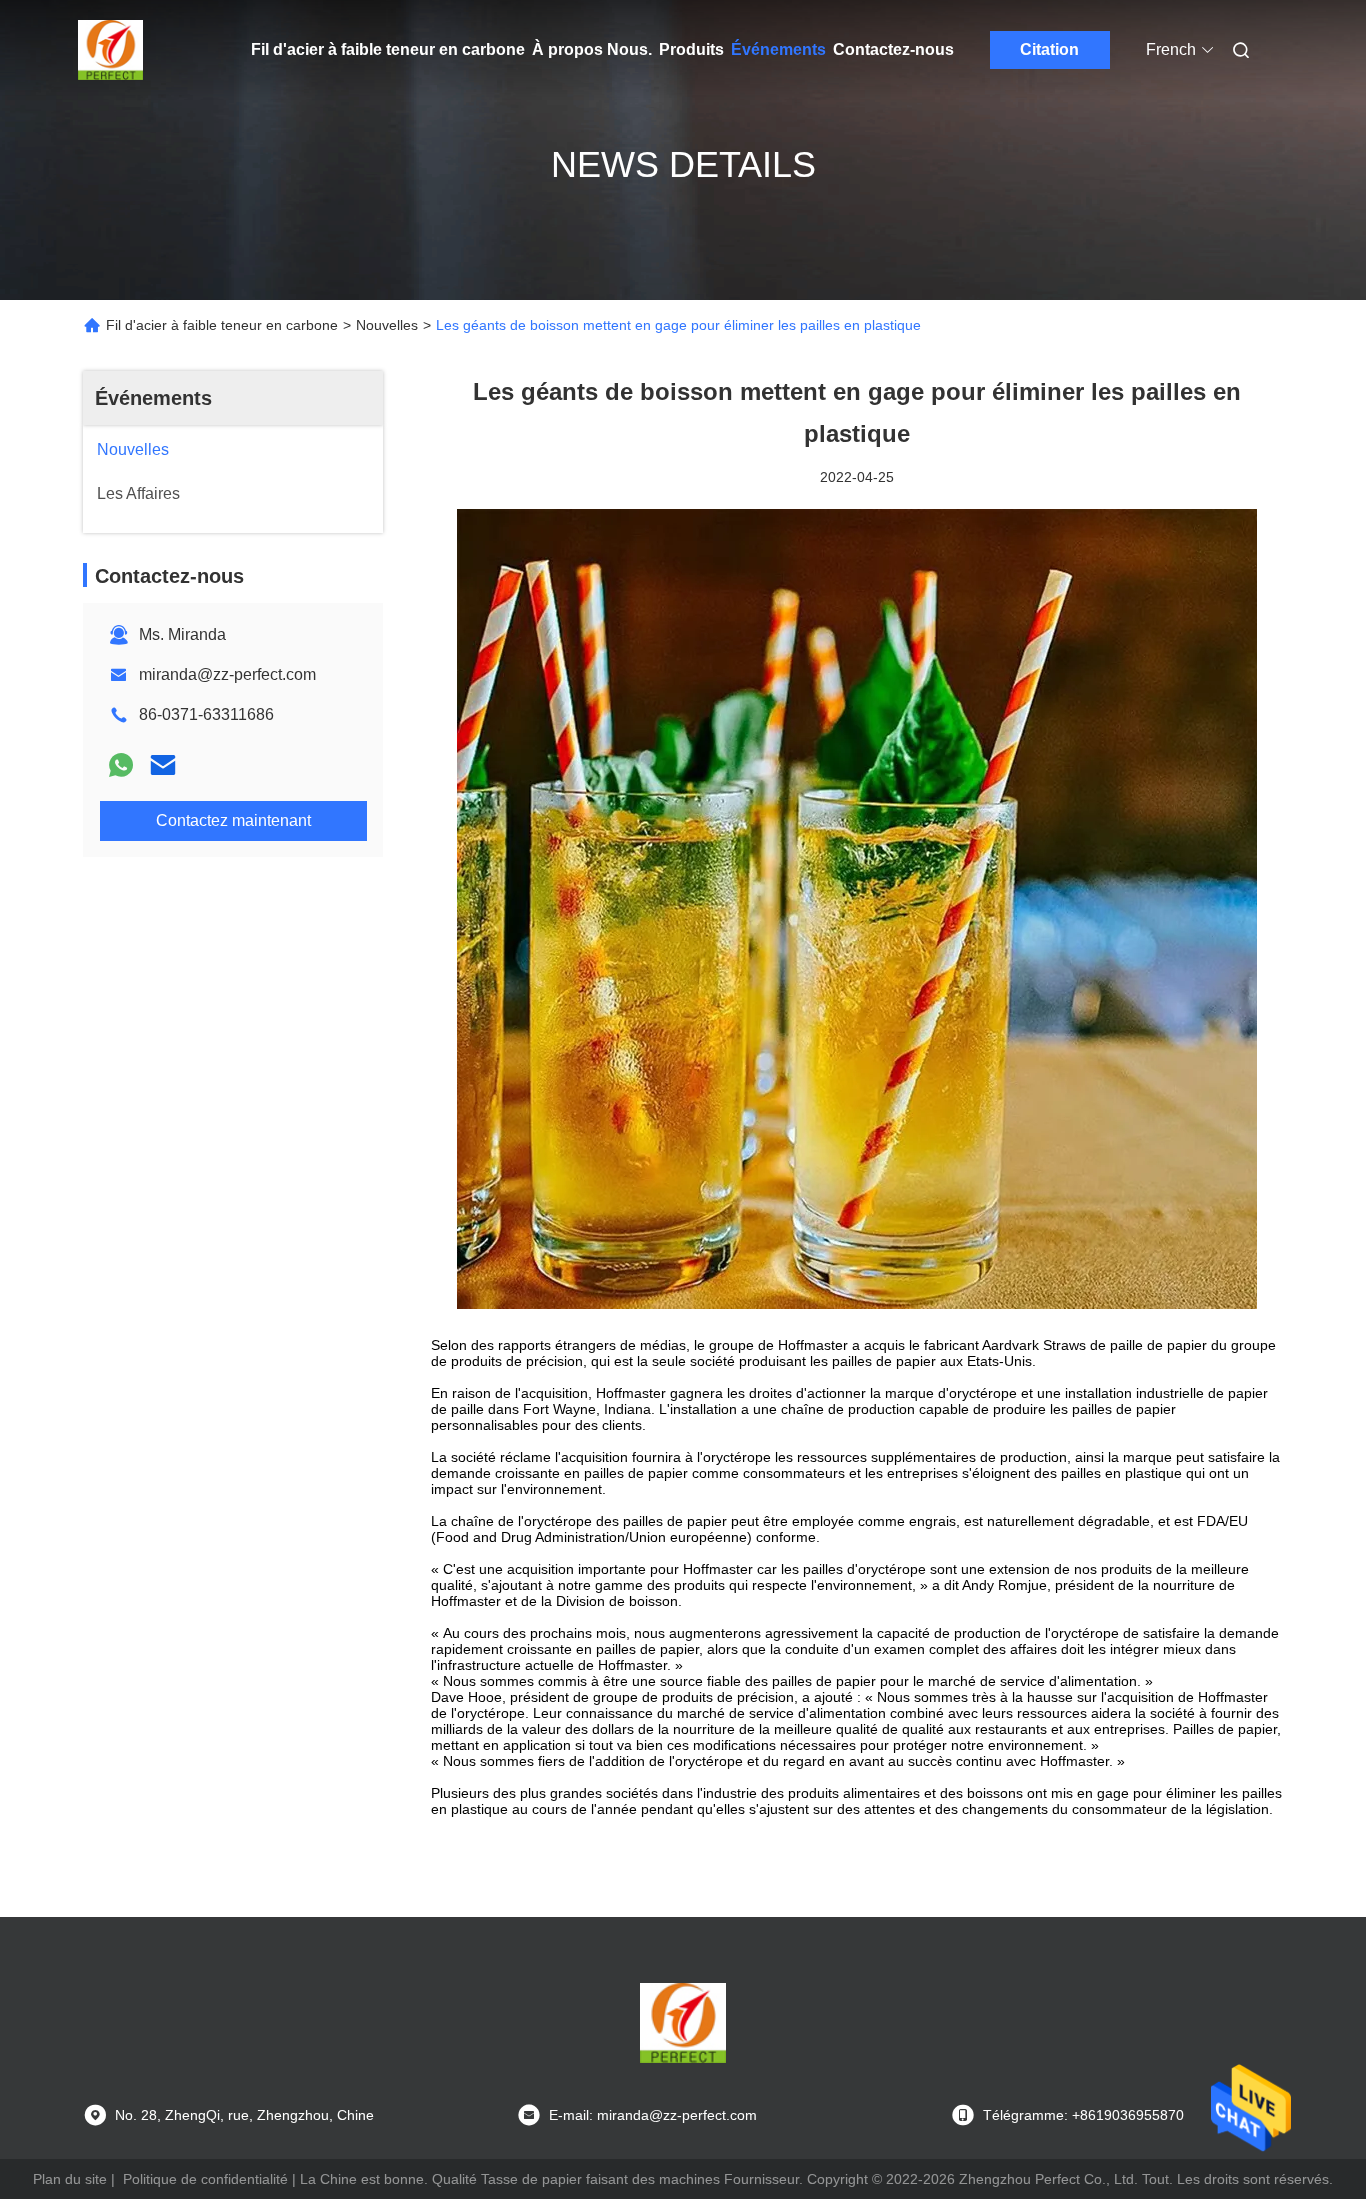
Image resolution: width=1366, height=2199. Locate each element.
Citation (1049, 49)
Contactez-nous (893, 49)
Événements (778, 49)
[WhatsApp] (121, 765)
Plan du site (70, 2179)
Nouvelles (387, 325)
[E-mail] (163, 765)
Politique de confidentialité (205, 2179)
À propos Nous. (592, 49)
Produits (691, 49)
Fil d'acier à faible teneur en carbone (388, 49)
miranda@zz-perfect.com (227, 674)
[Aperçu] (111, 50)
